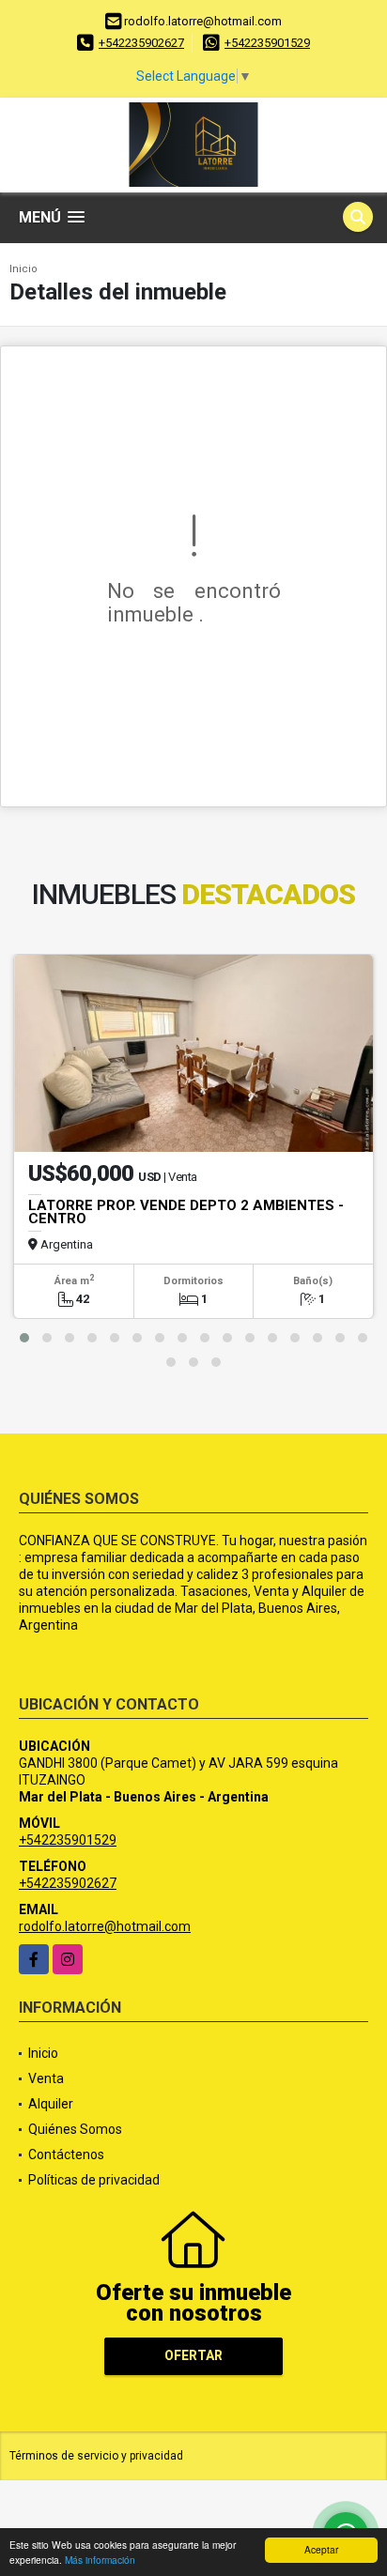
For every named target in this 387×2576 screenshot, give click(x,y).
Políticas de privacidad (94, 2180)
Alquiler (51, 2104)
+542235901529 (267, 43)
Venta (46, 2078)
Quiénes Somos (75, 2129)
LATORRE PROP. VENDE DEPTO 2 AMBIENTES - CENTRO (186, 1212)
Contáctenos (66, 2154)
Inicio (23, 269)
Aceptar (321, 2549)
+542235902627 (141, 43)
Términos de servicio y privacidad (96, 2456)
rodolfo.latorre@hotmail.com (105, 1926)
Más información (100, 2560)
